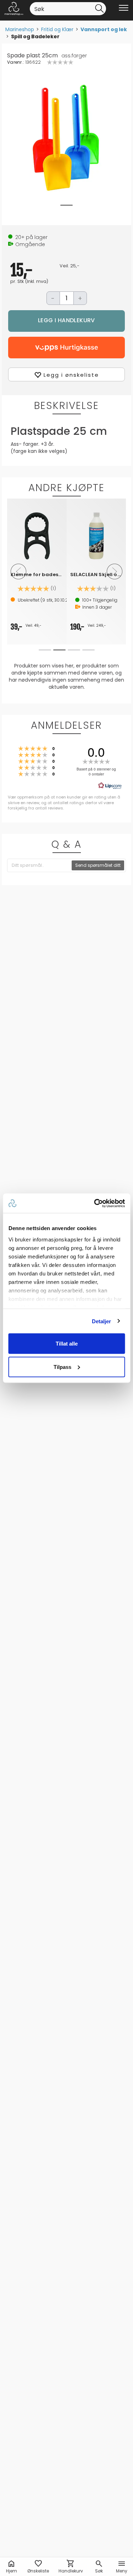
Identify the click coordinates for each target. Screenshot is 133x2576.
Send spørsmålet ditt (98, 865)
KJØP (66, 321)
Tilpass (62, 1367)
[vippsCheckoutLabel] (66, 348)
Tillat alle (67, 1344)
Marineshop (20, 29)
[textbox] (40, 865)
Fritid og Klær (57, 29)
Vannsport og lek (104, 29)
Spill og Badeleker (35, 36)
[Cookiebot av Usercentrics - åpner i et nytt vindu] (95, 1203)
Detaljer (102, 1321)
